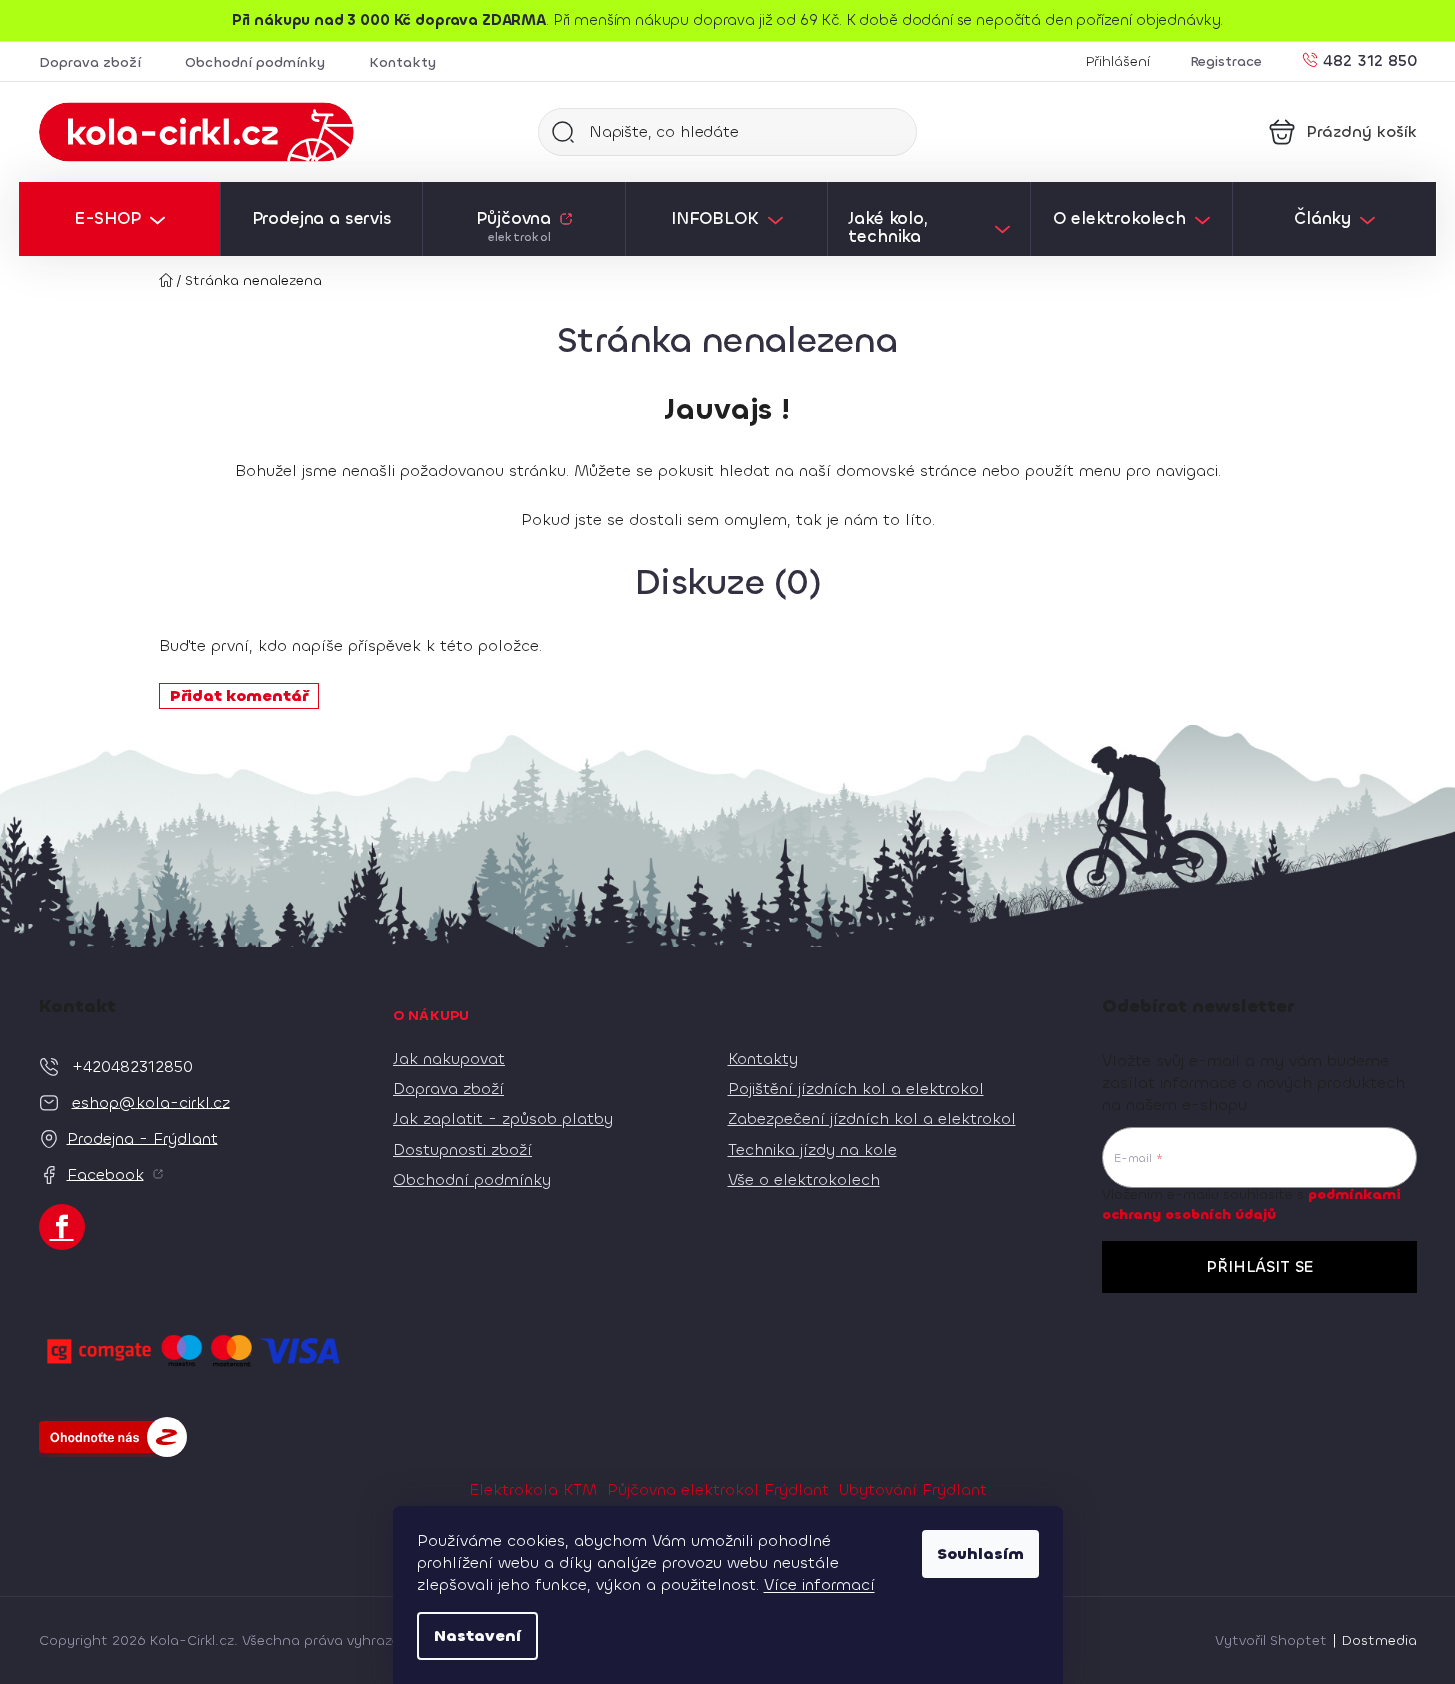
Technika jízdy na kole (812, 1149)
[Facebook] (62, 1227)
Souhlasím (980, 1553)
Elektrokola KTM (533, 1489)
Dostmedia (1379, 1640)
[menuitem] (119, 219)
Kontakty (402, 62)
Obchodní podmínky (255, 62)
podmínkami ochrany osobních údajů (1251, 1204)
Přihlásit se (1259, 1266)
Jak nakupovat (449, 1058)
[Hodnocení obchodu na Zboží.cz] (113, 1437)
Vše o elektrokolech (804, 1179)
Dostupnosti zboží (462, 1149)
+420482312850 (132, 1065)
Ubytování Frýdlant (913, 1489)
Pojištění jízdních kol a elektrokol (856, 1088)
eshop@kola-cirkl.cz (151, 1101)
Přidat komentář (239, 695)
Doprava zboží (90, 62)
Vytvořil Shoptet (1271, 1640)
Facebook (105, 1173)
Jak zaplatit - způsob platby (503, 1118)
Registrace (1226, 61)
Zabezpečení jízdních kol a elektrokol (872, 1118)
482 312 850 (1370, 59)
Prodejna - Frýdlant (142, 1137)
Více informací (819, 1584)
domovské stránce (906, 470)
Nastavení (477, 1635)
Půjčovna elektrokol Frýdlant (718, 1489)
